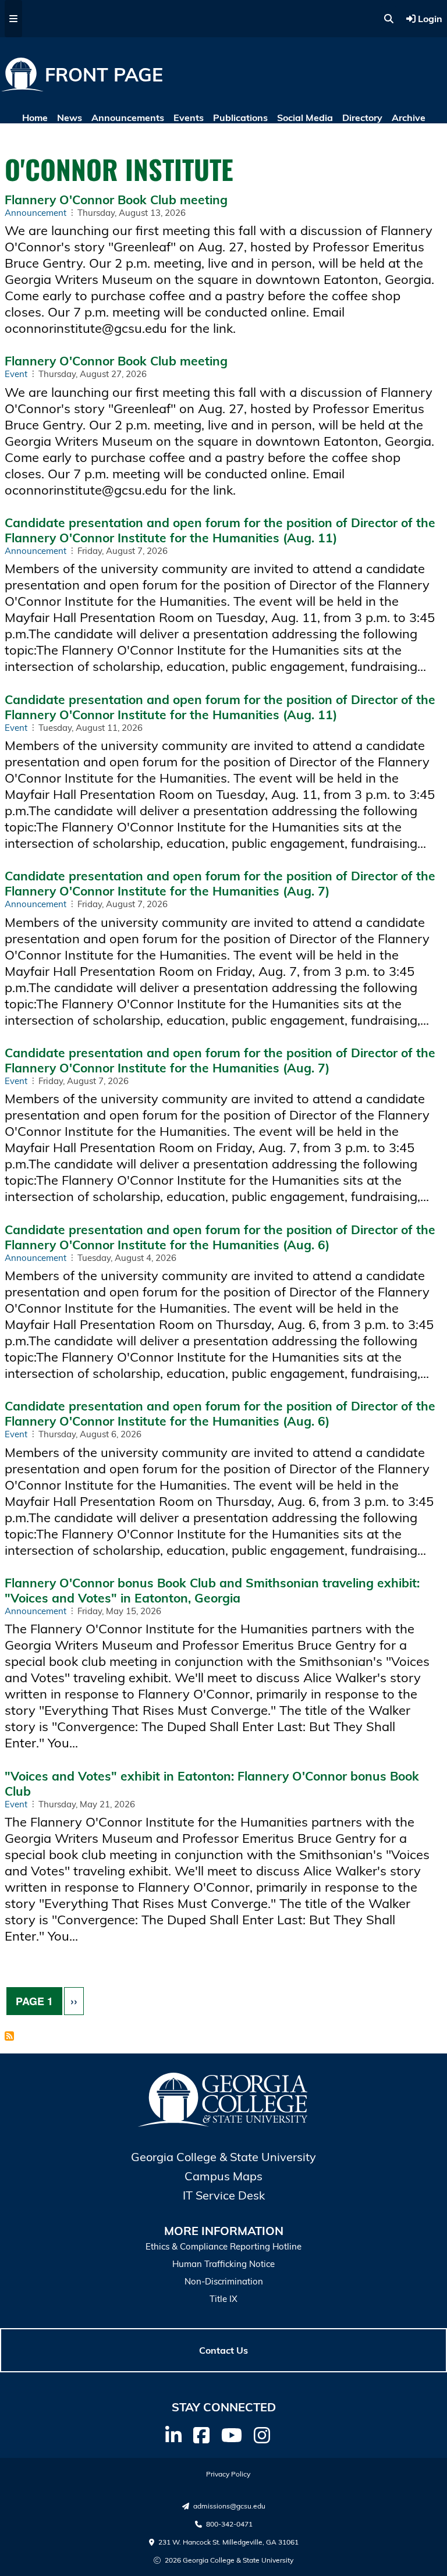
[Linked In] (173, 2435)
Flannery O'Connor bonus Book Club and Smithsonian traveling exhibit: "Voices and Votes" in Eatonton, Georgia (212, 1590)
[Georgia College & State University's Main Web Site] (223, 2124)
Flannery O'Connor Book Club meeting (116, 200)
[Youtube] (232, 2435)
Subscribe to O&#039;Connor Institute (9, 2037)
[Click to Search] (389, 19)
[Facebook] (201, 2435)
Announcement (36, 213)
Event (16, 374)
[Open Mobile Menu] (13, 19)
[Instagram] (262, 2435)
